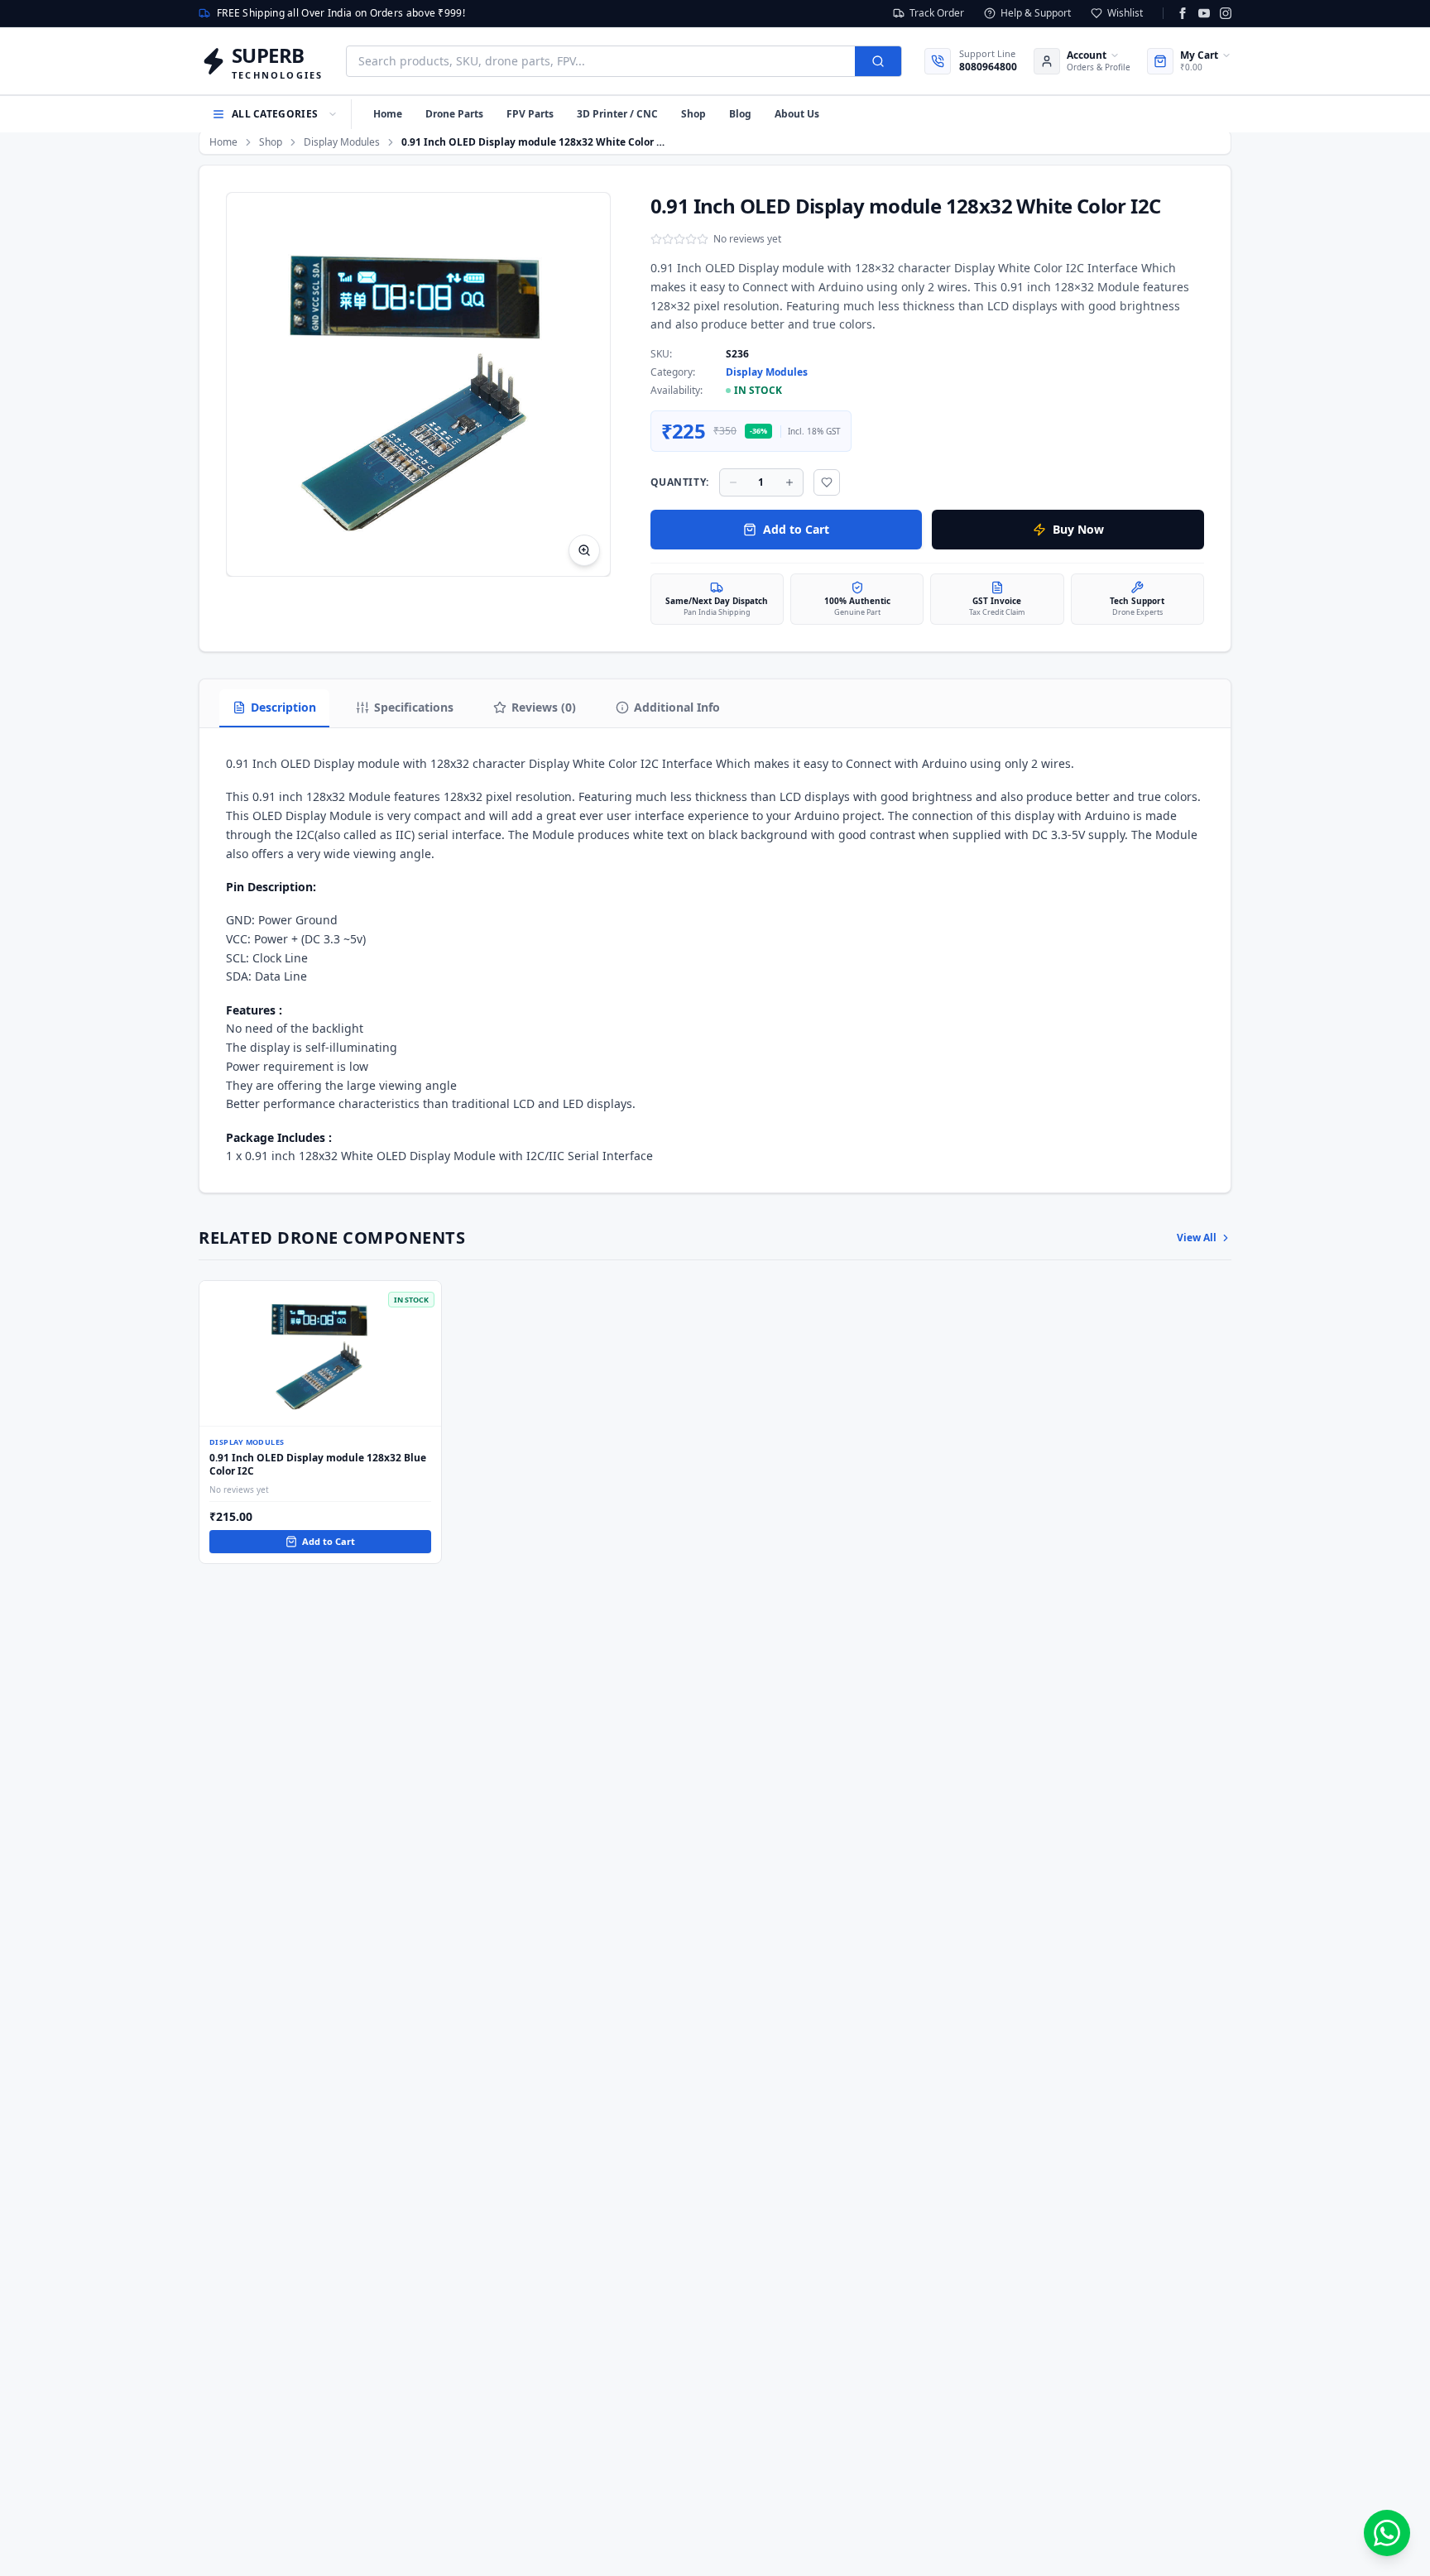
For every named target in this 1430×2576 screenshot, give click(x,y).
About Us (797, 114)
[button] (418, 384)
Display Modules (342, 142)
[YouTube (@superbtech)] (1204, 13)
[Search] (878, 61)
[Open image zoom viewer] (584, 550)
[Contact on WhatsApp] (1387, 2533)
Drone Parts (454, 114)
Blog (740, 114)
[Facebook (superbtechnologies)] (1183, 13)
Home (388, 114)
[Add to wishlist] (827, 482)
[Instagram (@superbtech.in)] (1226, 13)
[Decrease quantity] (733, 482)
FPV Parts (530, 114)
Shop (693, 114)
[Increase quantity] (789, 482)
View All (1197, 1238)
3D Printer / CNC (617, 114)
